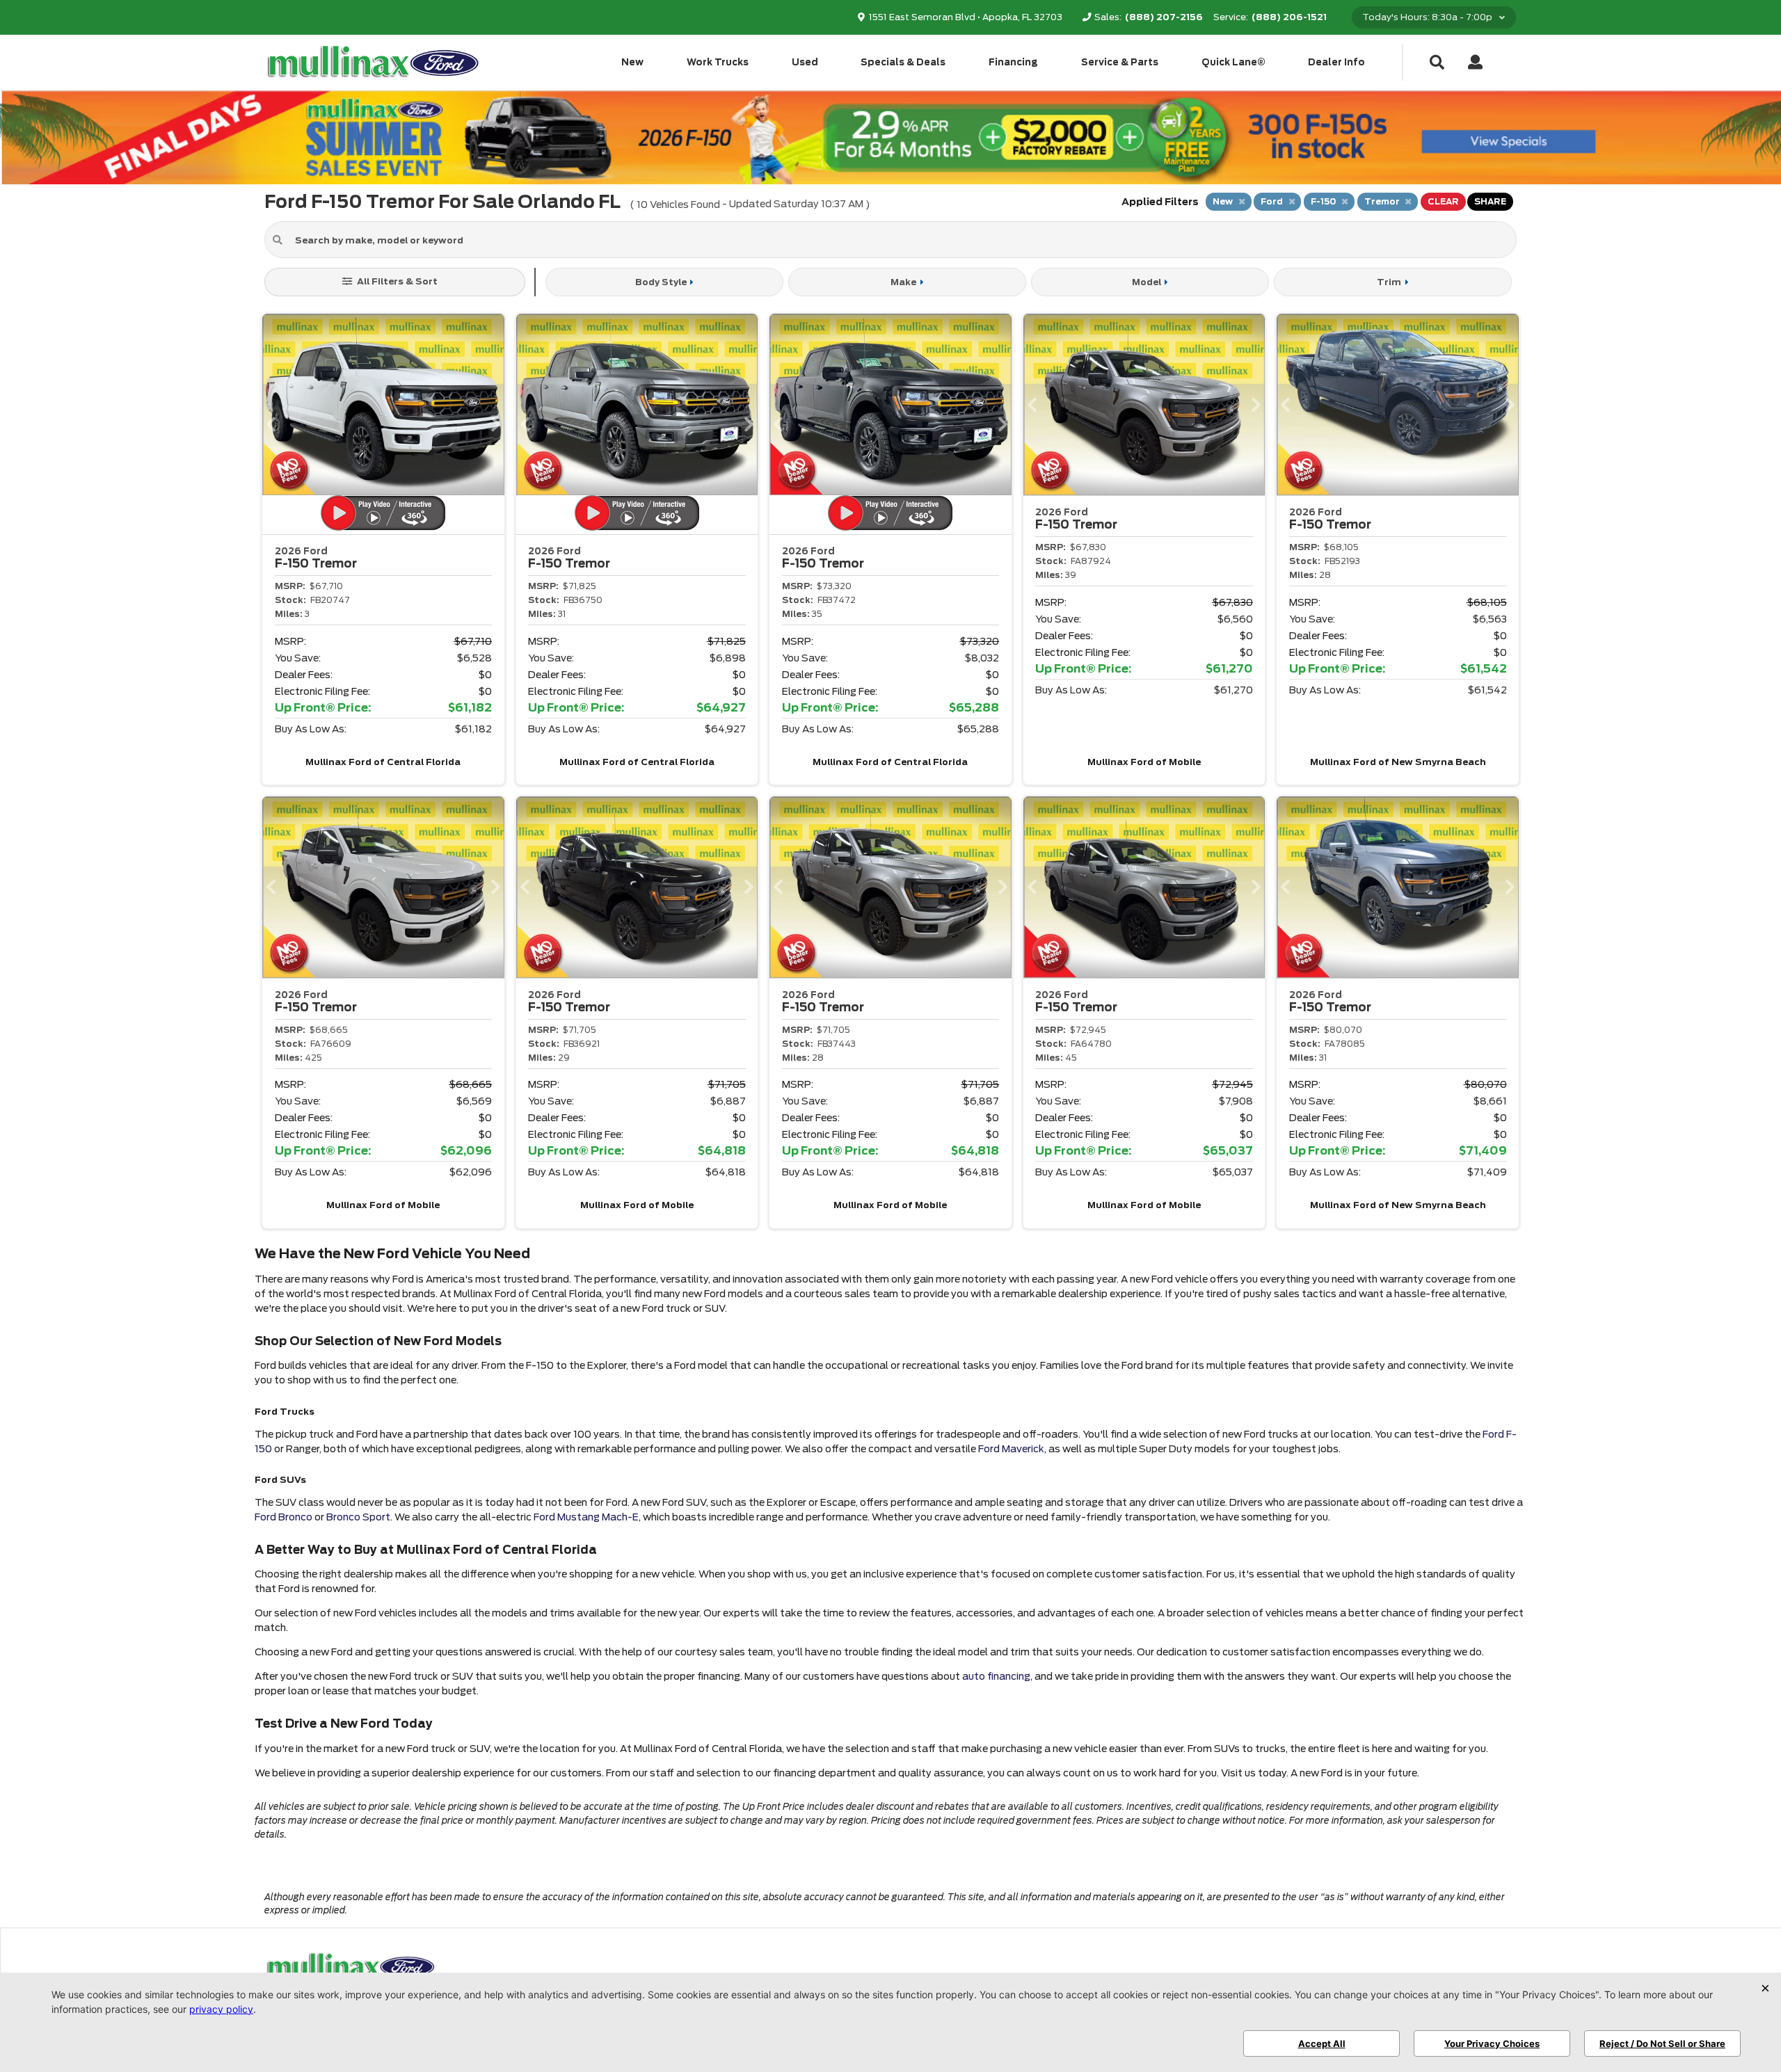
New (632, 62)
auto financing (996, 1676)
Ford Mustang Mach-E (586, 1517)
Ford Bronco (283, 1517)
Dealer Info (1336, 62)
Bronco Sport (358, 1517)
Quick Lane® (1233, 62)
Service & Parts (1120, 62)
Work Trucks (718, 62)
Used (805, 62)
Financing (1013, 62)
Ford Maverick (1011, 1449)
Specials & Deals (903, 62)
